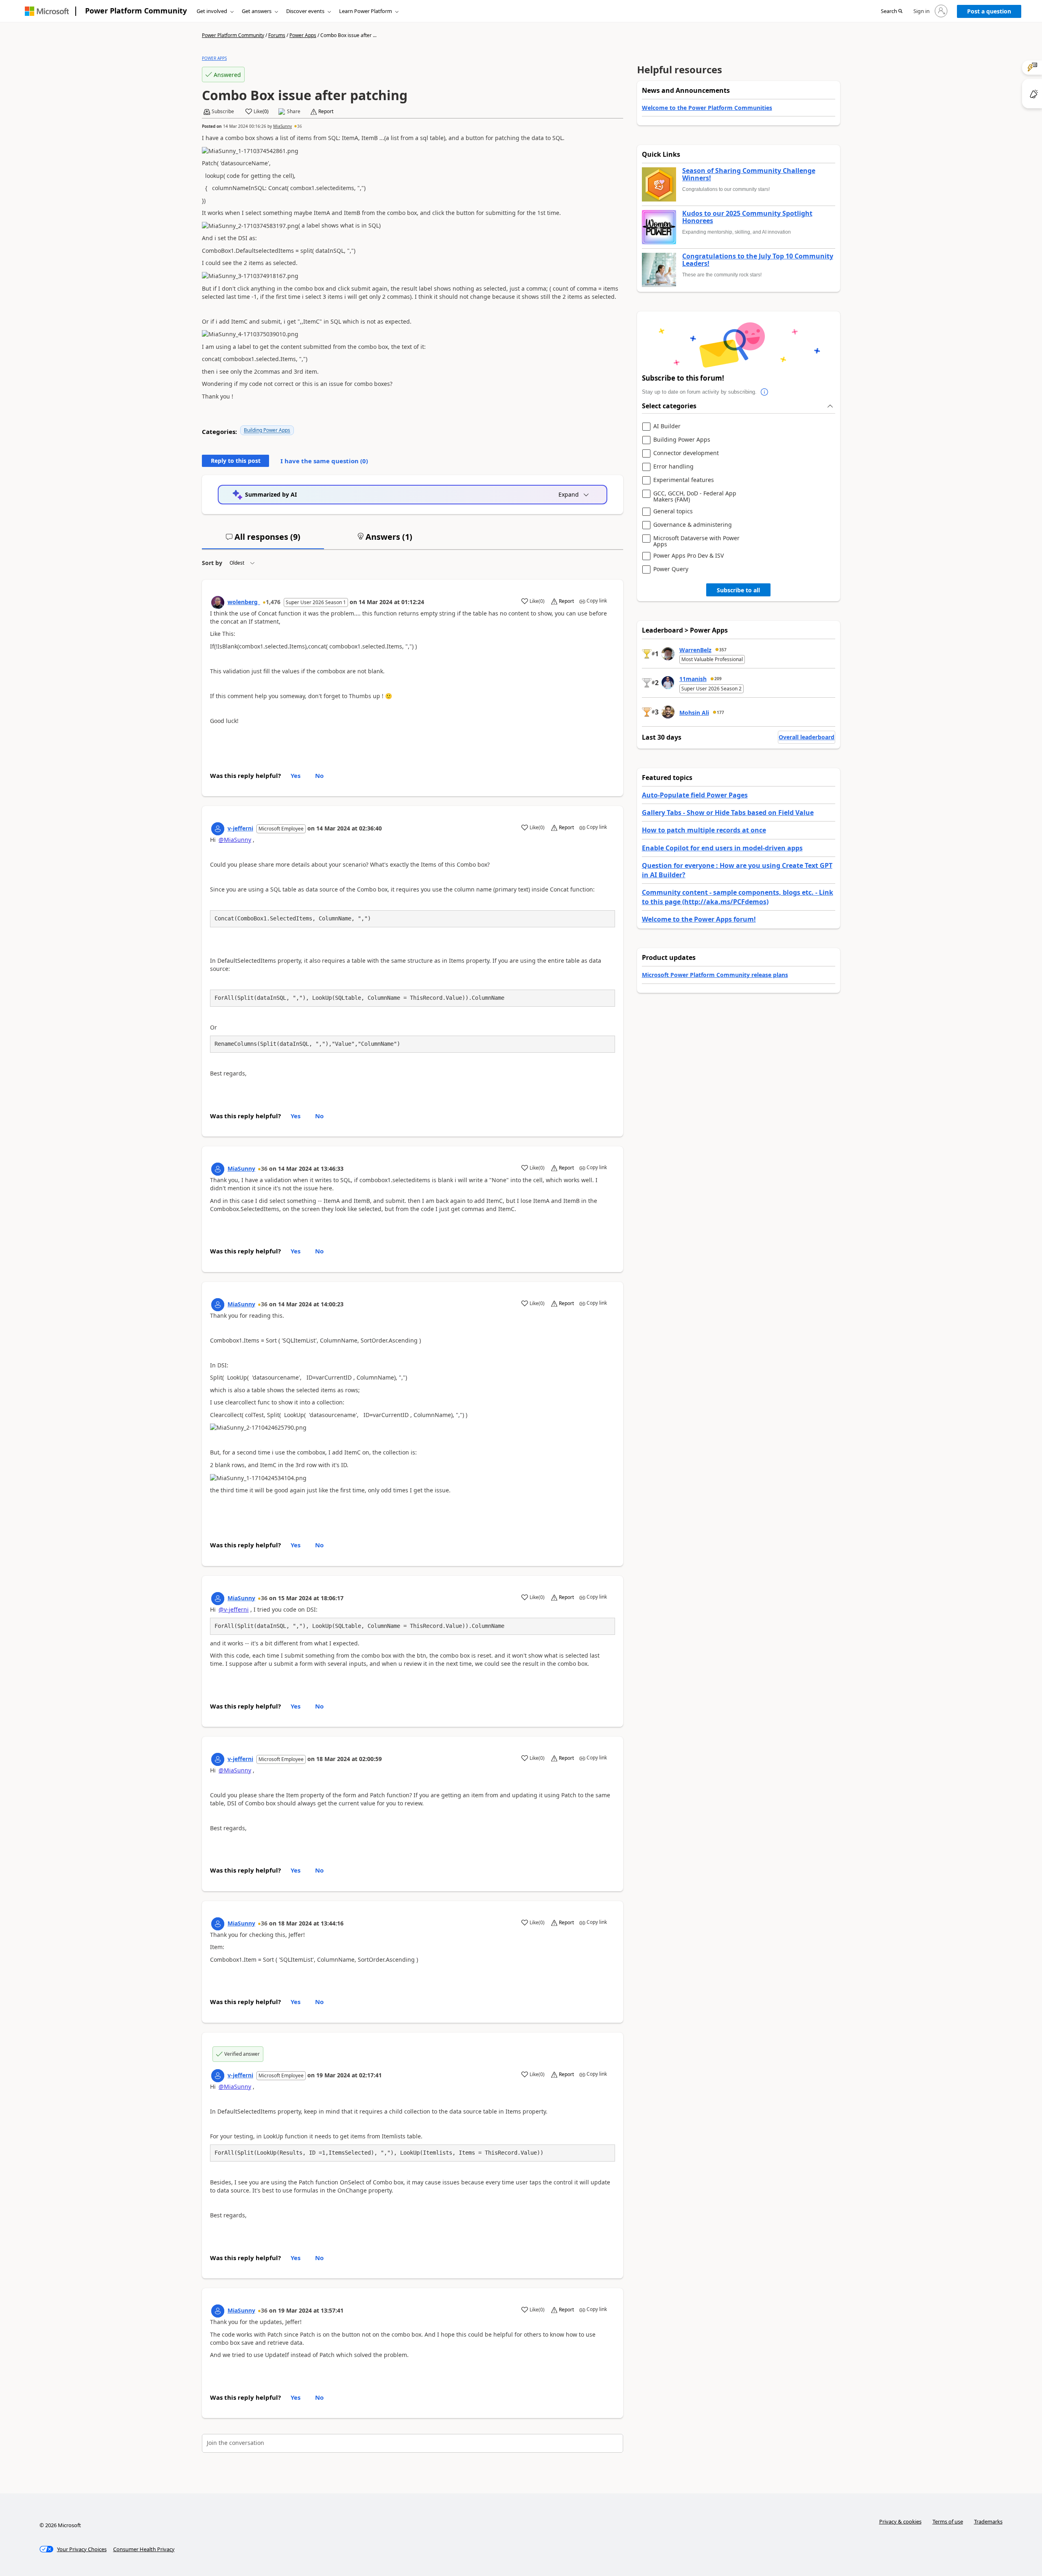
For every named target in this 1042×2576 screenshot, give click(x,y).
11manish (693, 679)
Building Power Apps (267, 430)
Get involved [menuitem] (212, 11)
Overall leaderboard (807, 737)
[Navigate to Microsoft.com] (47, 11)
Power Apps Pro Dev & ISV (688, 556)
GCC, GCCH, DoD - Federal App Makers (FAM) (695, 496)
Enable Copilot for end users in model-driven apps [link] (722, 848)
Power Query (671, 569)
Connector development (686, 453)
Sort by (212, 563)
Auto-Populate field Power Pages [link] (695, 795)
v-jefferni (240, 828)
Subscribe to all (738, 590)
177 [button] (720, 712)
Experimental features (684, 480)
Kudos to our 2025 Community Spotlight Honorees (747, 217)
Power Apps (303, 35)
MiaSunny (282, 126)
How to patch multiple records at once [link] (704, 830)
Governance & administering (693, 525)
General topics (673, 511)
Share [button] (294, 112)
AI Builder (667, 426)
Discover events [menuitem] (305, 11)
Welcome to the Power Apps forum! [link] (699, 919)
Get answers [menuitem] (257, 11)
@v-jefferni (234, 1609)
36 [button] (300, 126)
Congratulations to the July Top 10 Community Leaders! (758, 260)
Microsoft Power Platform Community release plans (715, 975)
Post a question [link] (989, 11)
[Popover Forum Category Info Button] (765, 392)
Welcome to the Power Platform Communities (707, 108)
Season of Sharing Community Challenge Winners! (749, 174)
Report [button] (326, 112)
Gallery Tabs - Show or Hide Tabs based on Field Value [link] (728, 813)
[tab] (263, 540)
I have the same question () (324, 461)
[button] (892, 11)
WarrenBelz (695, 650)
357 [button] (723, 650)
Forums (277, 35)
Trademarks (988, 2521)
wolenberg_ (244, 602)
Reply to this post (236, 461)
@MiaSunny (235, 840)
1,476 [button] (273, 602)
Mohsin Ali (694, 713)
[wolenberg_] (218, 602)
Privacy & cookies (900, 2521)
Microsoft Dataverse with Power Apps (696, 541)
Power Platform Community (136, 11)
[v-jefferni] (218, 829)
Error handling (673, 467)
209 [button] (718, 679)
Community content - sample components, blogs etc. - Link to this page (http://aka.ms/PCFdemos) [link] (738, 897)
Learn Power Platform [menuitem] (366, 11)
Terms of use (948, 2521)
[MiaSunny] (218, 1169)
